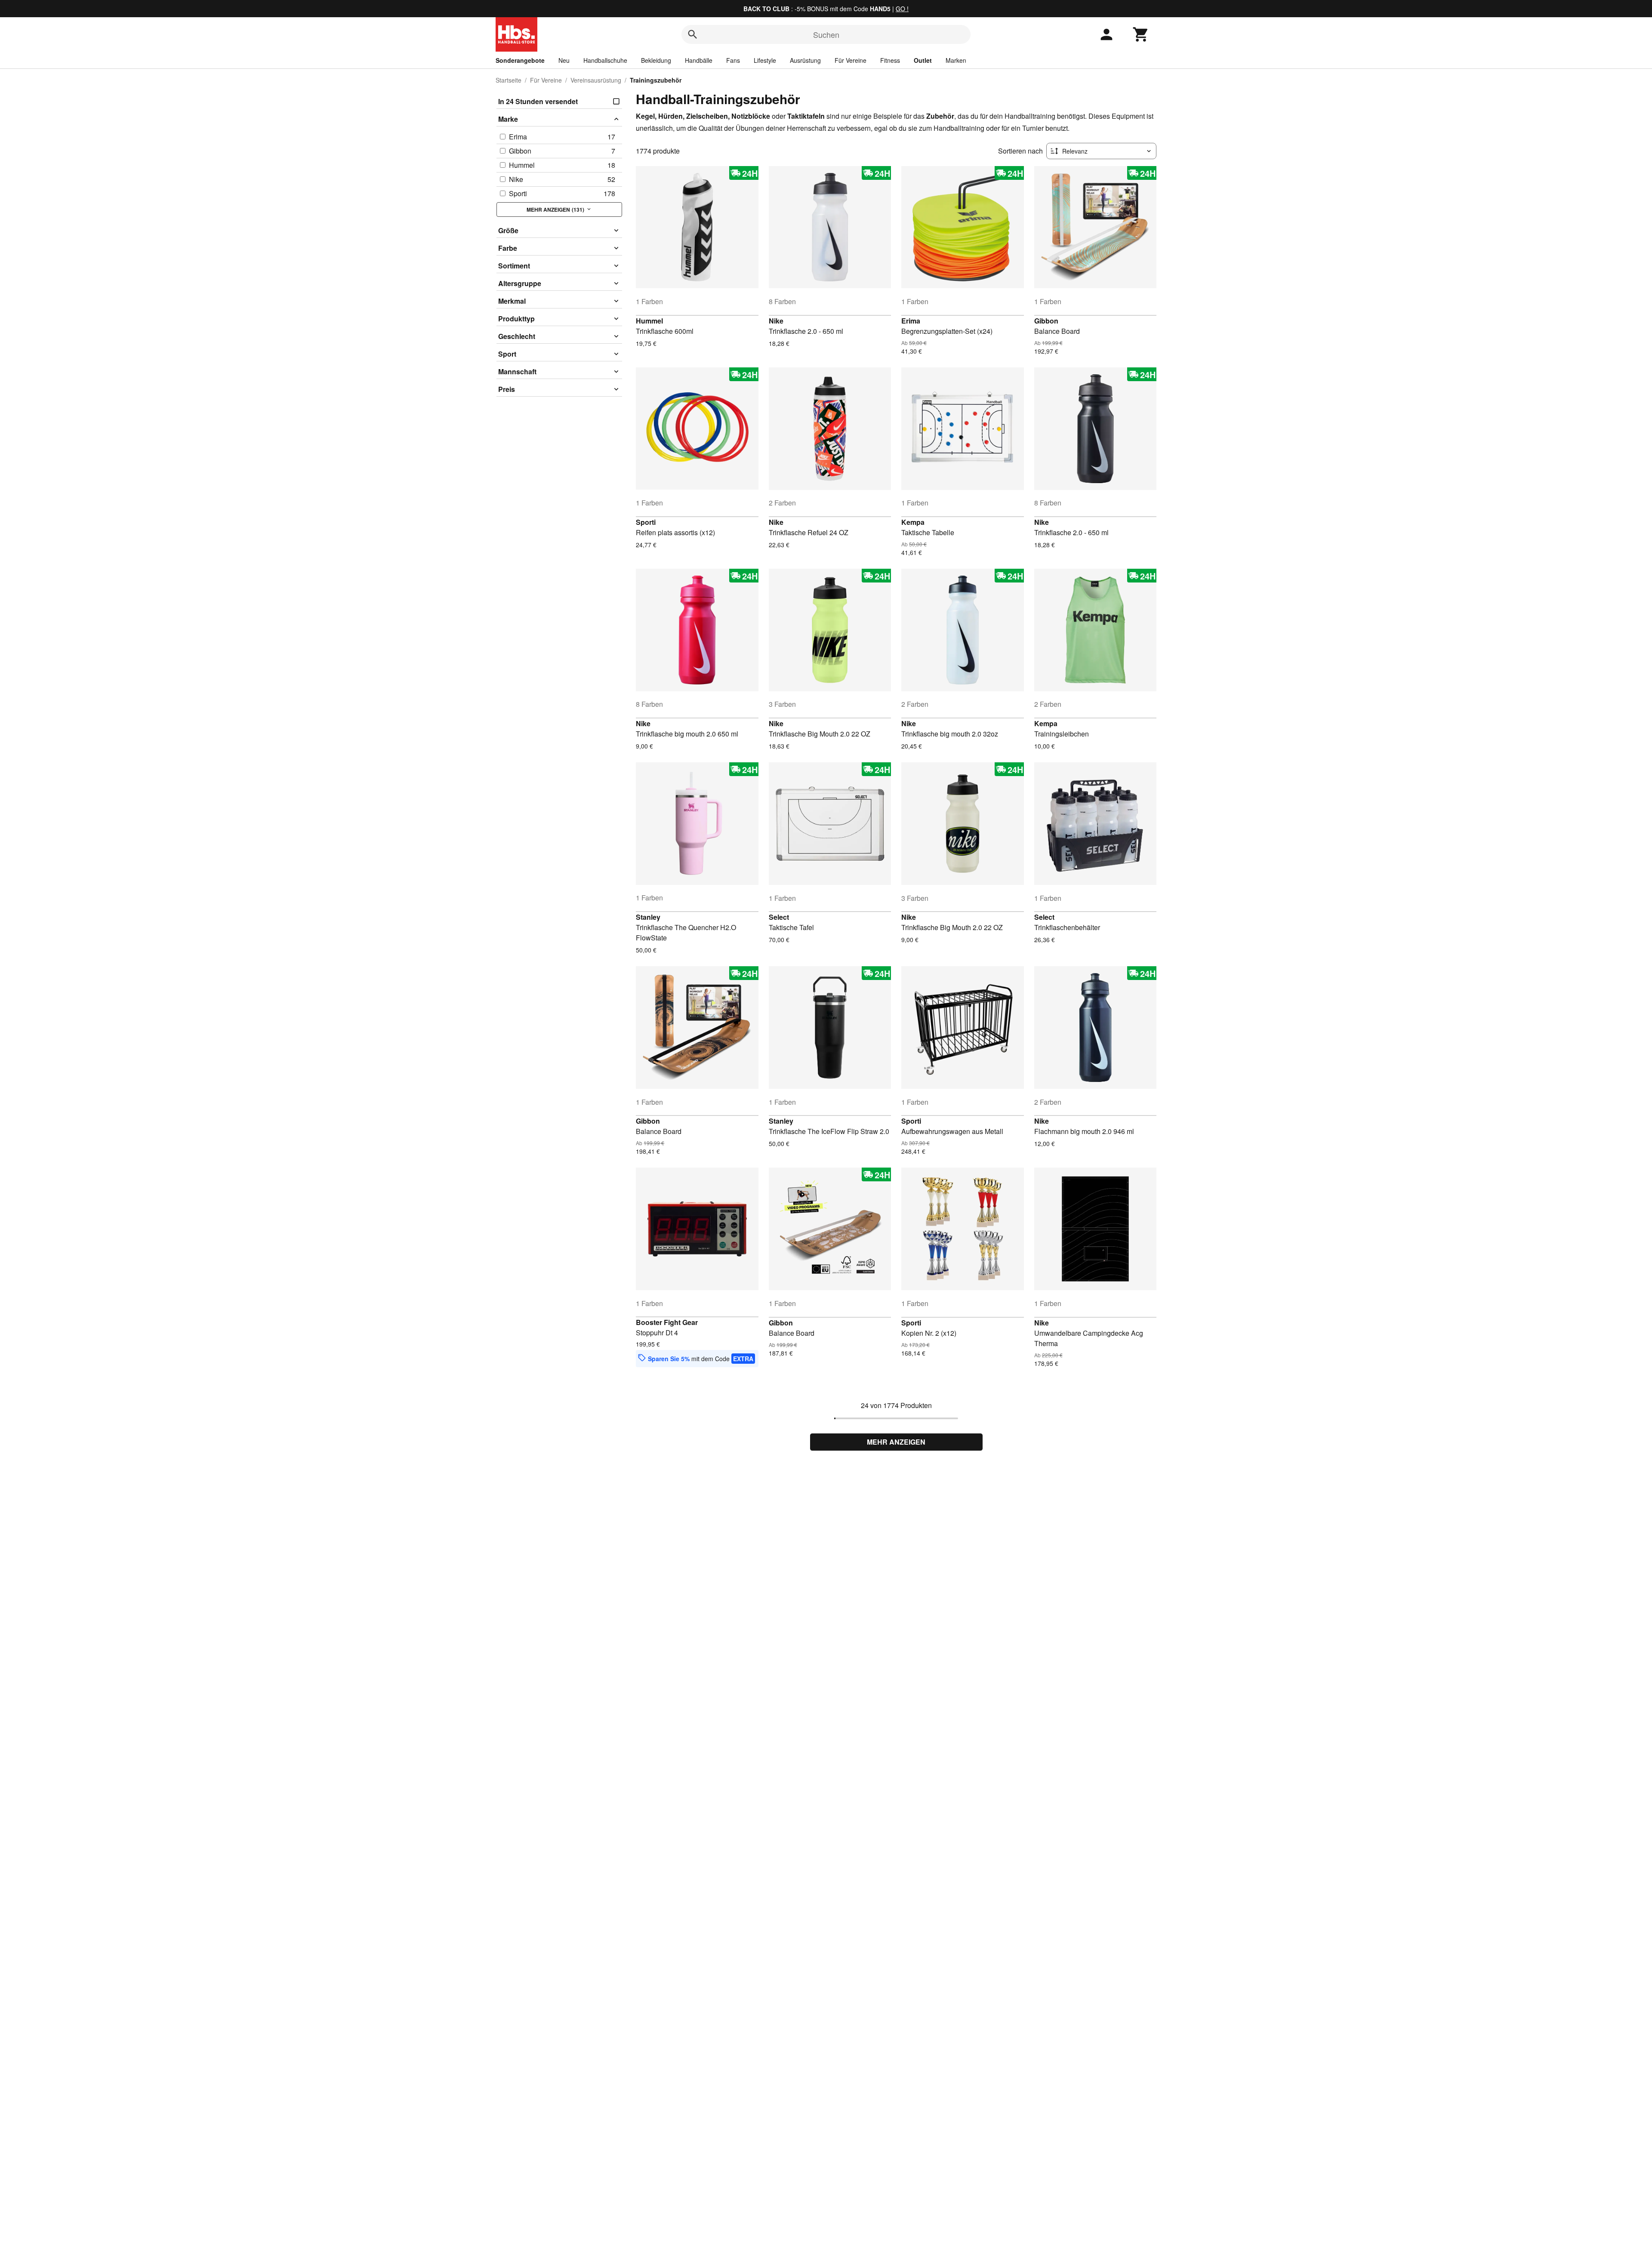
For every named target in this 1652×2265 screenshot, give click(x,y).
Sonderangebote (520, 60)
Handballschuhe (605, 60)
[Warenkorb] (1141, 34)
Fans (733, 60)
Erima (911, 321)
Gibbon (1046, 321)
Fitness (890, 60)
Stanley (648, 917)
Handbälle (699, 60)
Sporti (646, 522)
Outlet (923, 60)
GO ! (902, 9)
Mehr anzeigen (896, 1442)
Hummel (649, 321)
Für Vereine (851, 60)
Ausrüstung (805, 60)
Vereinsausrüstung (596, 80)
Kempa (913, 522)
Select (779, 917)
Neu (564, 60)
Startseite (509, 80)
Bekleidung (656, 60)
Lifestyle (765, 60)
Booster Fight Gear (667, 1322)
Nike (776, 321)
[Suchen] (693, 34)
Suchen (826, 34)
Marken (956, 60)
